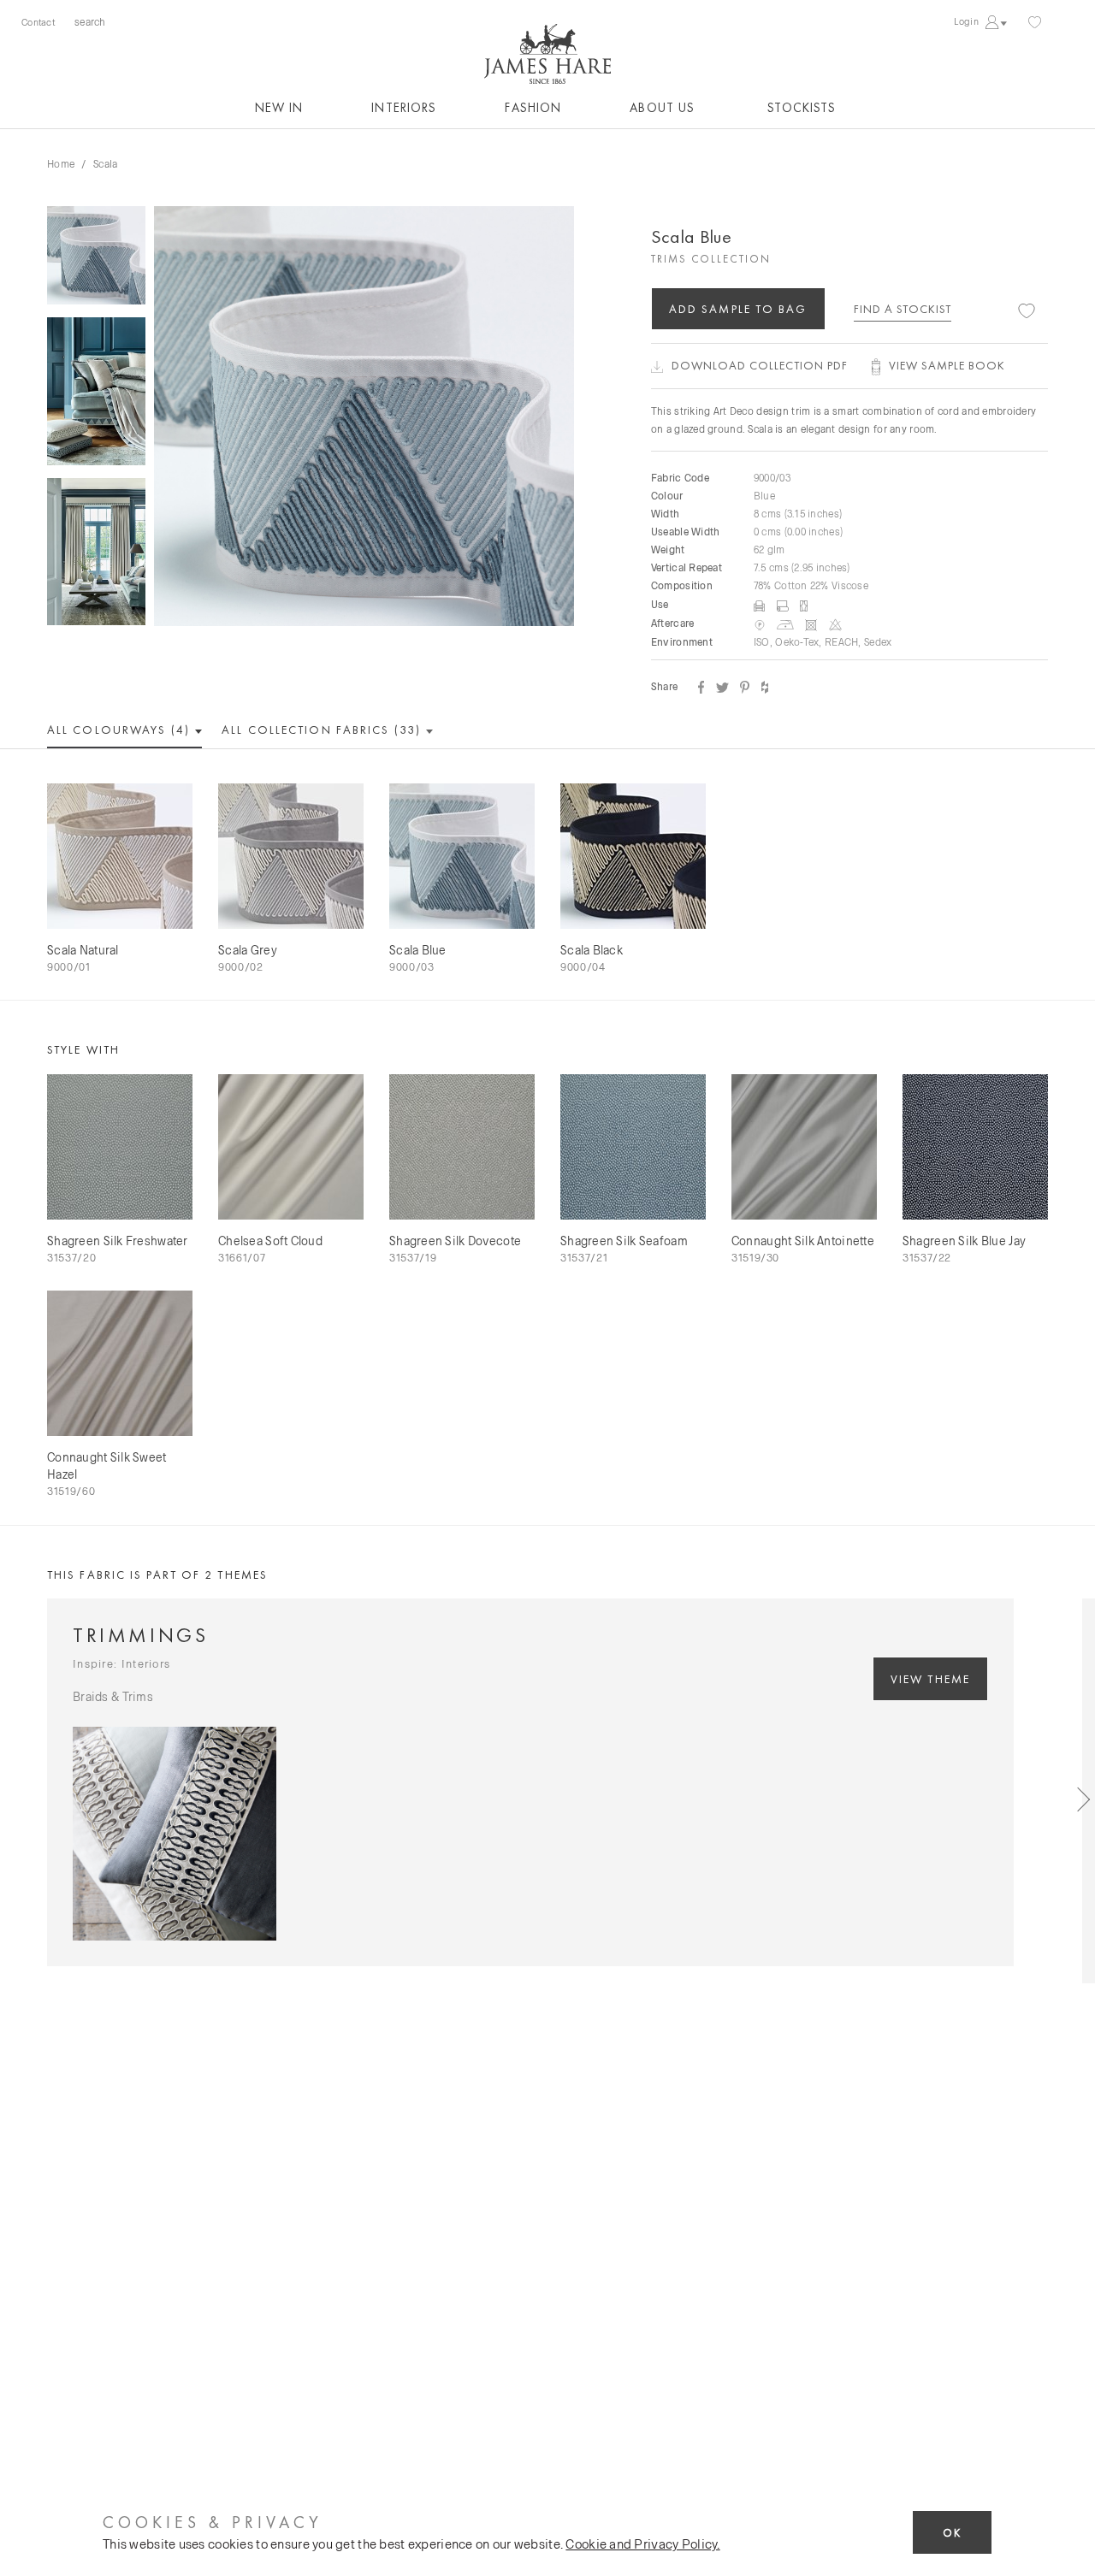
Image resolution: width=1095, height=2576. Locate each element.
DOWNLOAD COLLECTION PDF (760, 365)
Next (1069, 1791)
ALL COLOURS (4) (121, 730)
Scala (105, 163)
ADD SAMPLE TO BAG (738, 309)
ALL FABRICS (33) (323, 730)
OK (952, 2533)
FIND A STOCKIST (903, 309)
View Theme (930, 1679)
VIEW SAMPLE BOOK (947, 365)
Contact (38, 22)
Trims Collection (711, 259)
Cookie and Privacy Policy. (642, 2544)
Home (61, 163)
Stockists (802, 108)
